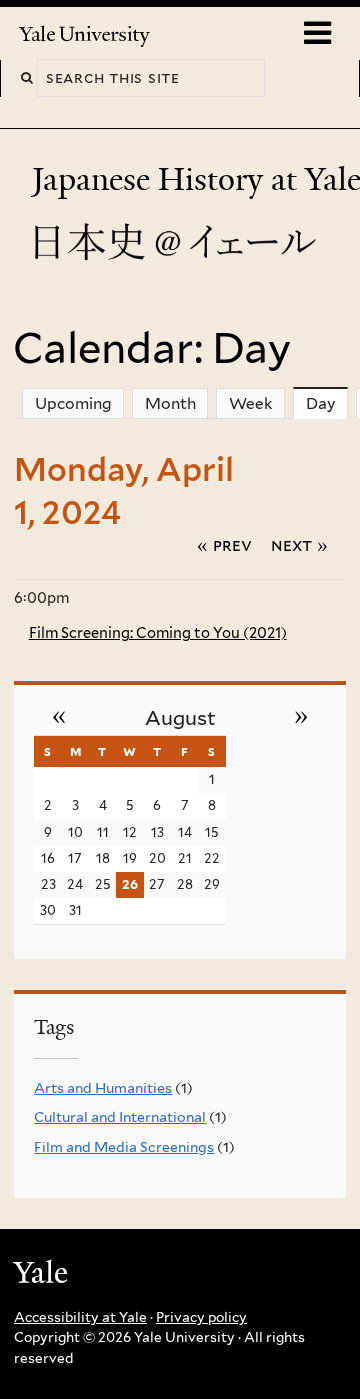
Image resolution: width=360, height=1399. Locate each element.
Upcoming (73, 403)
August (180, 718)
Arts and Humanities (103, 1088)
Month (170, 403)
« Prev (224, 545)
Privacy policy (201, 1317)
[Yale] (43, 1275)
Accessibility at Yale (80, 1317)
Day (327, 403)
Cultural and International (120, 1117)
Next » (299, 545)
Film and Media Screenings (124, 1147)
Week (251, 403)
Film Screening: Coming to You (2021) (158, 633)
